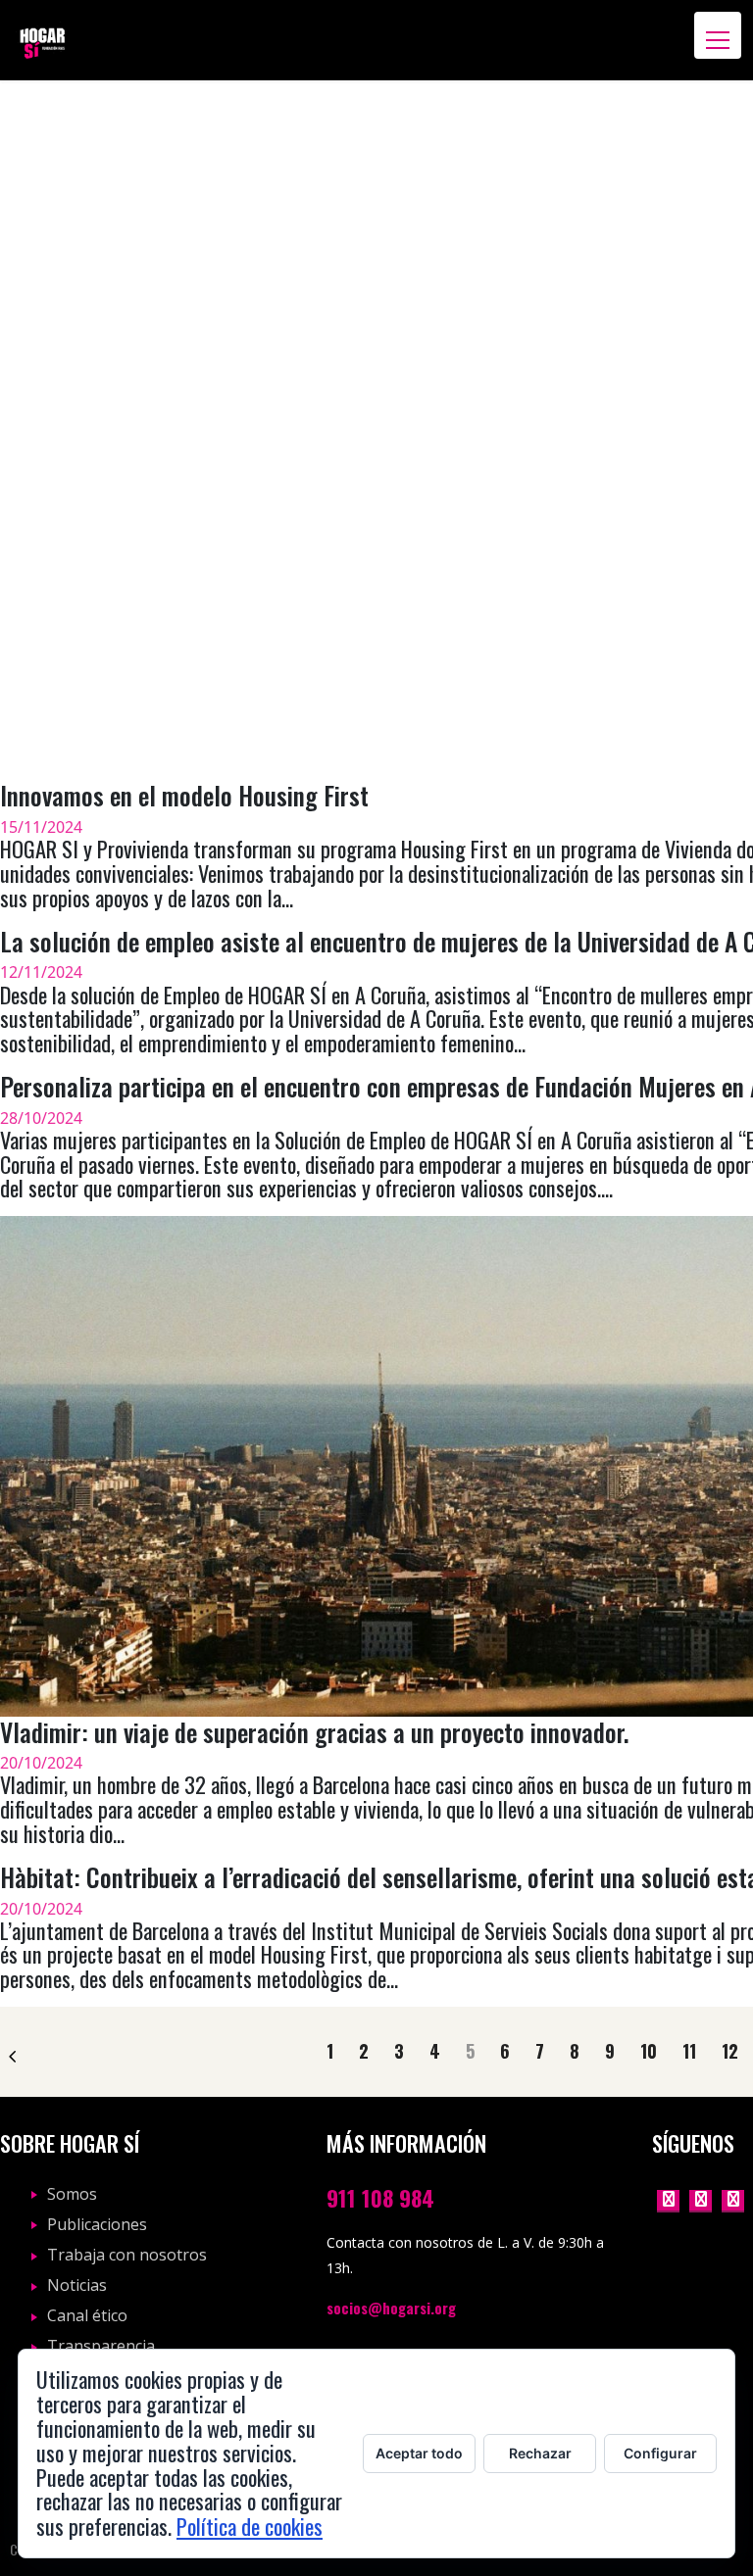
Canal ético (87, 2315)
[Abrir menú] (718, 35)
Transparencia (101, 2346)
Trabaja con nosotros (127, 2255)
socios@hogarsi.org (391, 2308)
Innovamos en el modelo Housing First (184, 795)
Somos (72, 2194)
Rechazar (540, 2453)
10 (649, 2052)
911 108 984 (380, 2197)
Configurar (660, 2453)
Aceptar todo (419, 2453)
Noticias (77, 2285)
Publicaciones (97, 2224)
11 (689, 2052)
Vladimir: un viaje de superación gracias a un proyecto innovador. (314, 1731)
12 (730, 2052)
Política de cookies (250, 2526)
